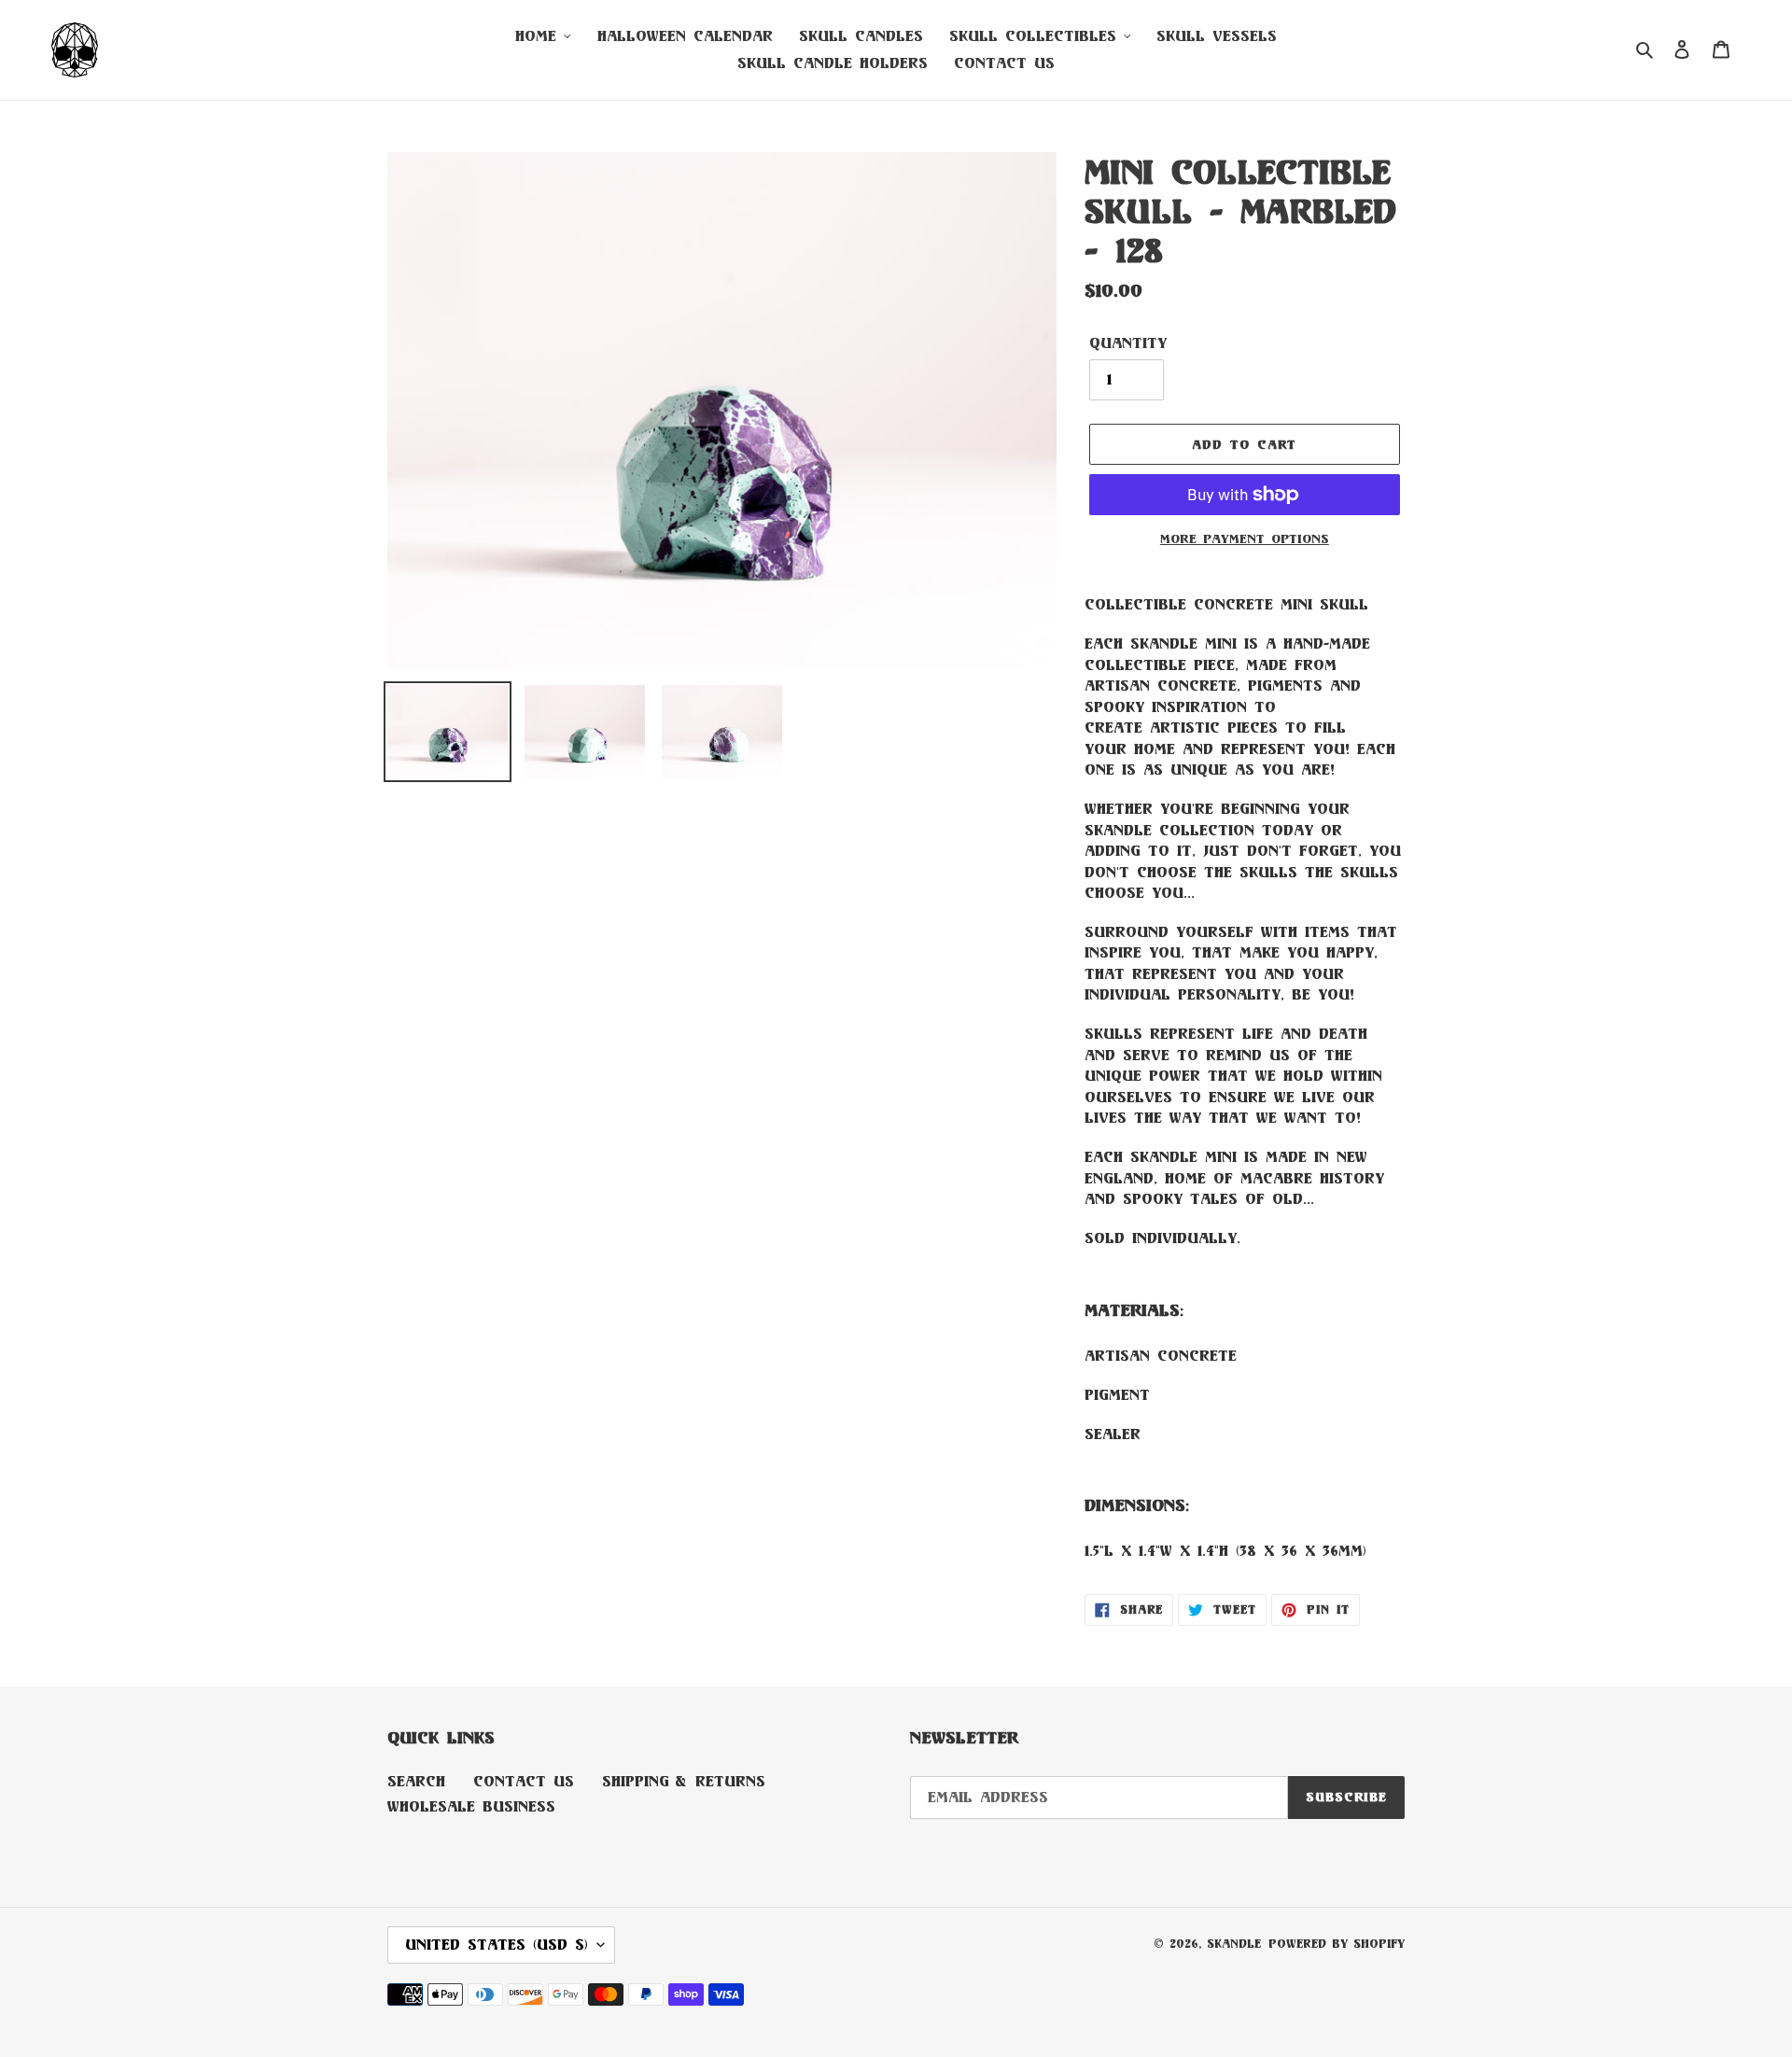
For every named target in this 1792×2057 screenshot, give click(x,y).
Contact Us (524, 1781)
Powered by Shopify (1337, 1944)
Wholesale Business (471, 1806)
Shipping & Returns (684, 1781)
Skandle (1234, 1944)
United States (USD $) (497, 1945)
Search (416, 1781)
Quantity (1128, 343)
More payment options (1245, 539)
